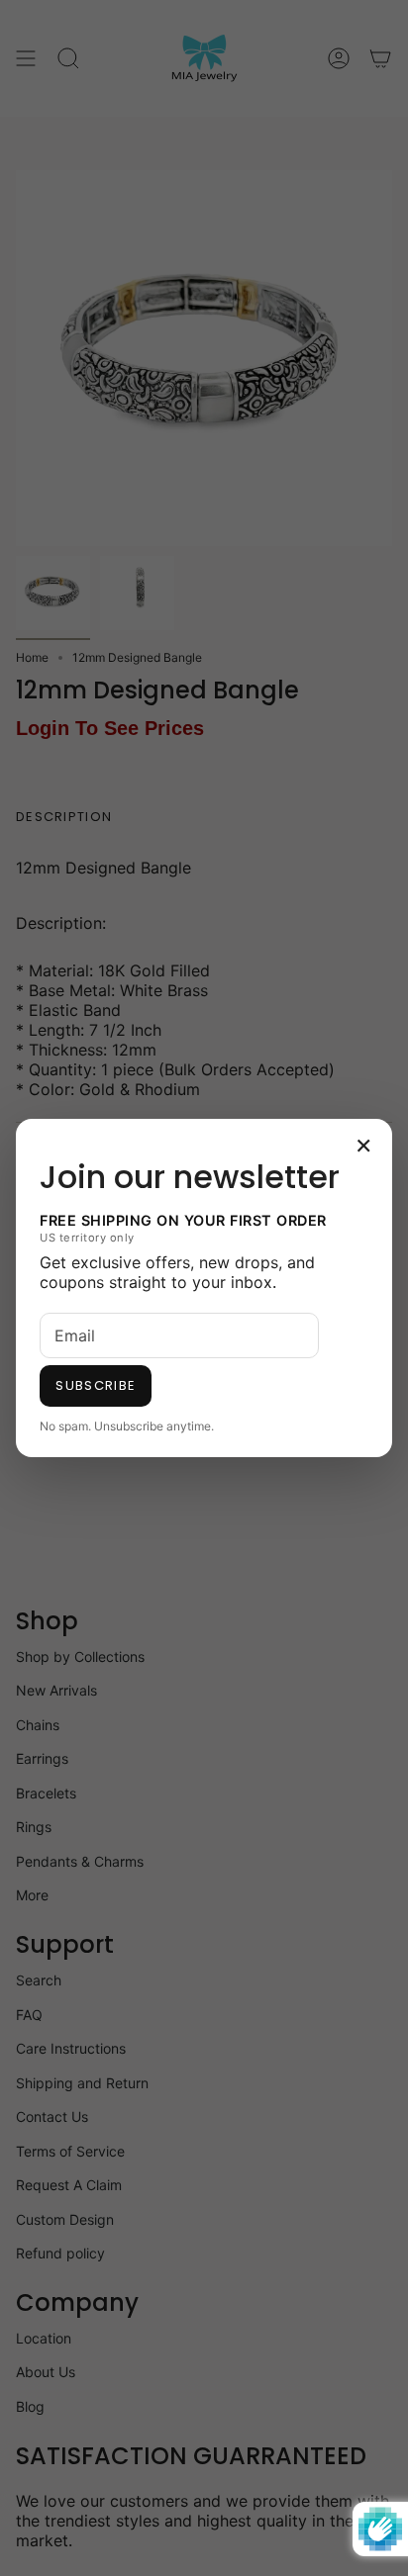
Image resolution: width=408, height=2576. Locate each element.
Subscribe (96, 1385)
